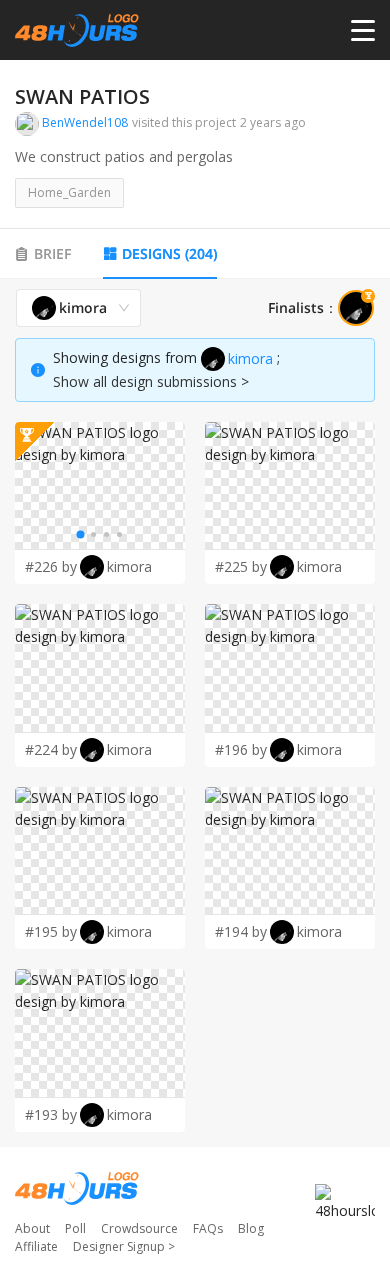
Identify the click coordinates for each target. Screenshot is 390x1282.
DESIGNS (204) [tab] (169, 253)
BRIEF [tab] (52, 253)
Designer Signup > (124, 1246)
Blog (251, 1228)
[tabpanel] (195, 710)
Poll (75, 1228)
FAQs (208, 1228)
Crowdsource (139, 1228)
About (32, 1228)
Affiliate (36, 1246)
